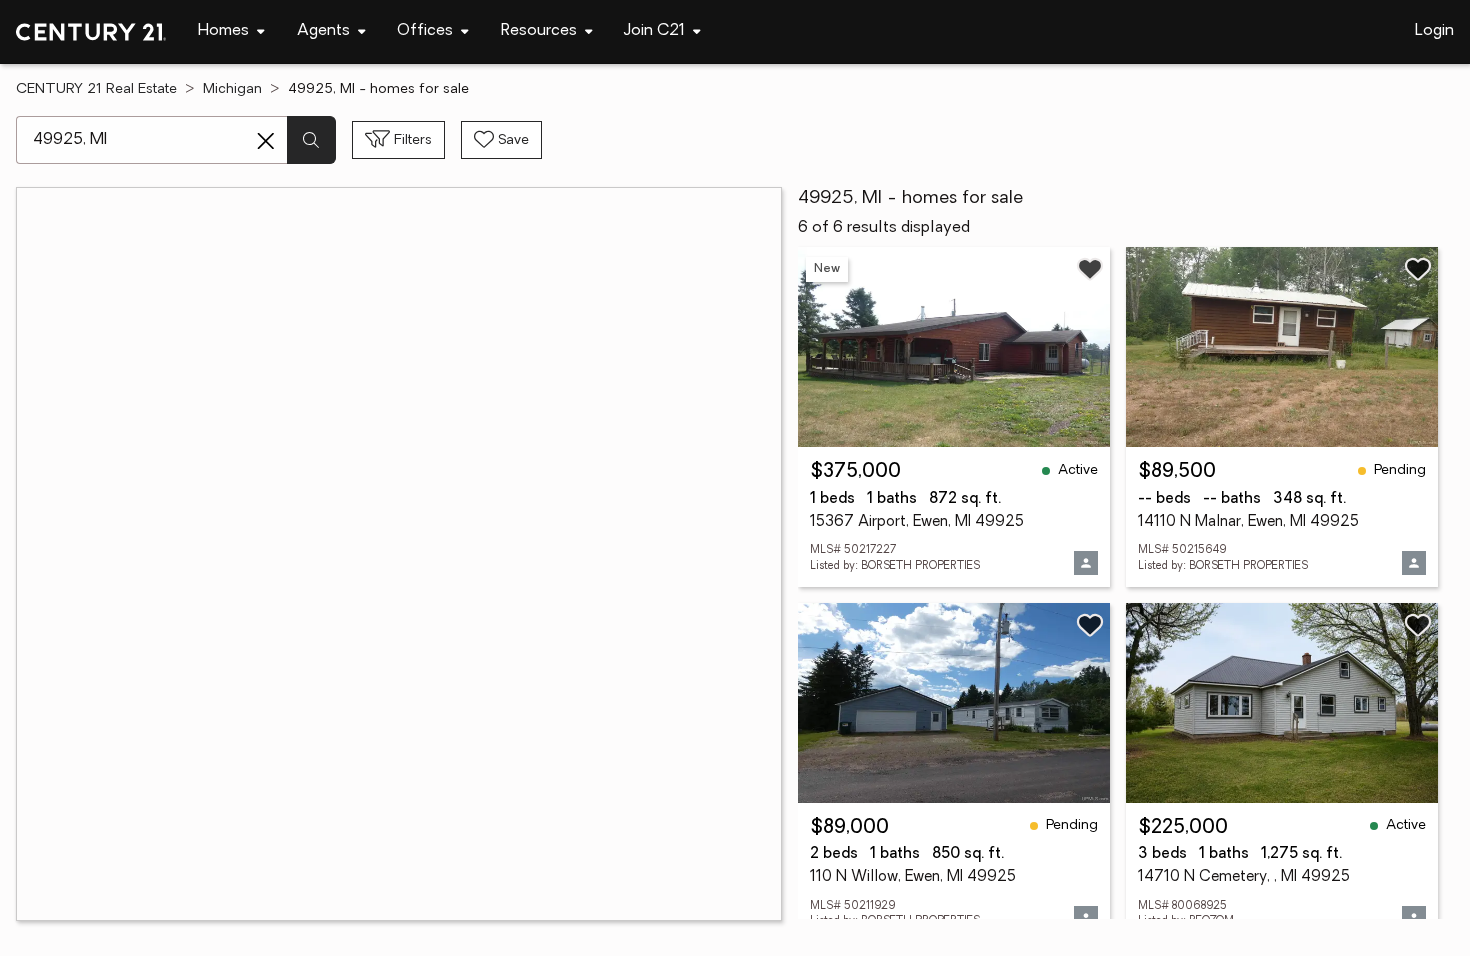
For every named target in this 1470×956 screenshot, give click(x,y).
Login (1434, 31)
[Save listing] (1090, 269)
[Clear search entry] (266, 141)
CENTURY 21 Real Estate (96, 89)
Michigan (232, 89)
